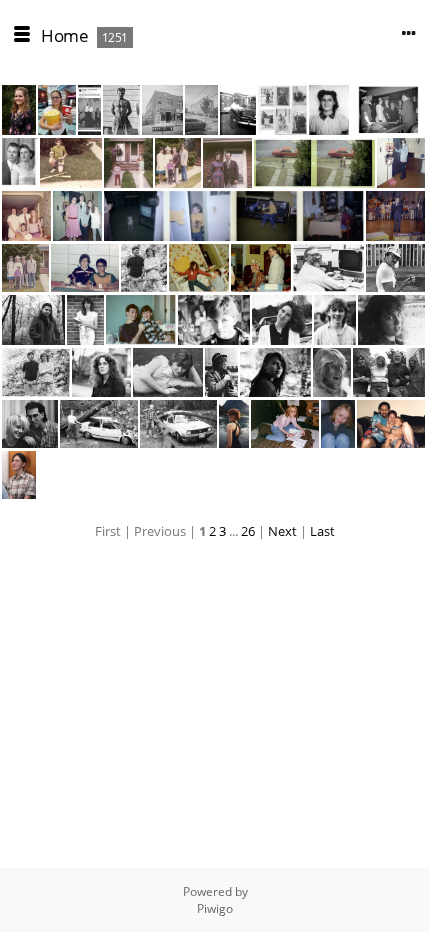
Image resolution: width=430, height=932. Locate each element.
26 (248, 531)
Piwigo (215, 908)
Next (282, 531)
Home (64, 35)
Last (322, 531)
